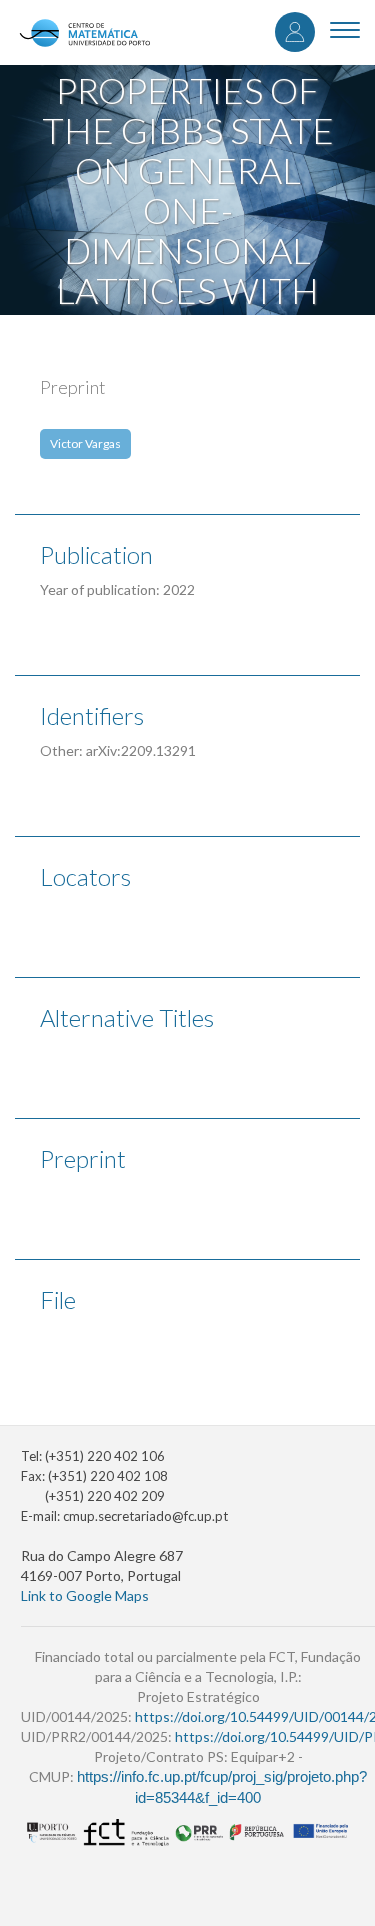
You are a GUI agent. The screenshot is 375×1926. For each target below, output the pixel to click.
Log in (295, 32)
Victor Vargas (85, 443)
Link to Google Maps (85, 1595)
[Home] (84, 32)
